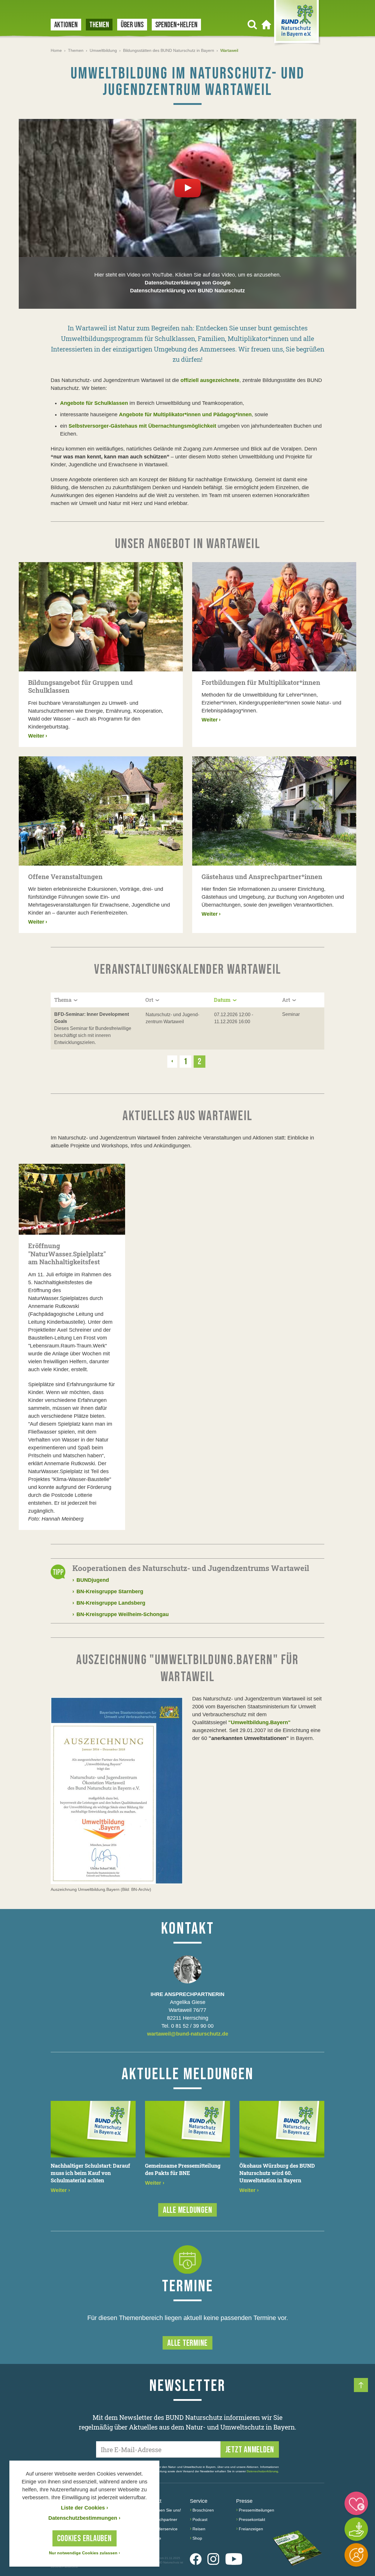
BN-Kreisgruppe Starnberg (108, 1591)
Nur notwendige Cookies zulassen (85, 2553)
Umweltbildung (103, 50)
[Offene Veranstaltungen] (101, 811)
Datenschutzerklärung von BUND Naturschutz (187, 291)
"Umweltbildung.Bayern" (259, 1722)
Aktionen (66, 25)
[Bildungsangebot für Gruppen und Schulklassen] (101, 617)
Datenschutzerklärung (262, 2471)
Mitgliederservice (162, 2529)
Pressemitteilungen (256, 2510)
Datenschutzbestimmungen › (84, 2518)
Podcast (200, 2519)
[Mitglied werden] (356, 2555)
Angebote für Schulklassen (94, 403)
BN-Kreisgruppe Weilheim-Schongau (121, 1614)
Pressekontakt (252, 2519)
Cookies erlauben (85, 2539)
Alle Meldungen (188, 2210)
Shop (197, 2538)
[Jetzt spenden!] (356, 2503)
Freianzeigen (251, 2529)
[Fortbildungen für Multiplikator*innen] (274, 617)
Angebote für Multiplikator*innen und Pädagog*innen (185, 414)
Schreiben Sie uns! (164, 2510)
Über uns (132, 25)
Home (56, 50)
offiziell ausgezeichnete (210, 380)
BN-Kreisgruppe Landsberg (109, 1603)
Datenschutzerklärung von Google (188, 283)
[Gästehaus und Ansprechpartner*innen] (274, 811)
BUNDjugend (91, 1580)
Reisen (199, 2529)
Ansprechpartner (162, 2519)
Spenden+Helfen (176, 25)
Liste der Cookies (85, 2508)
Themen (99, 25)
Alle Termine (187, 2343)
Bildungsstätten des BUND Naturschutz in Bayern (169, 50)
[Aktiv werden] (356, 2529)
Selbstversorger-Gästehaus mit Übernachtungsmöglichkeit (142, 426)
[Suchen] (252, 25)
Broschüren (203, 2510)
